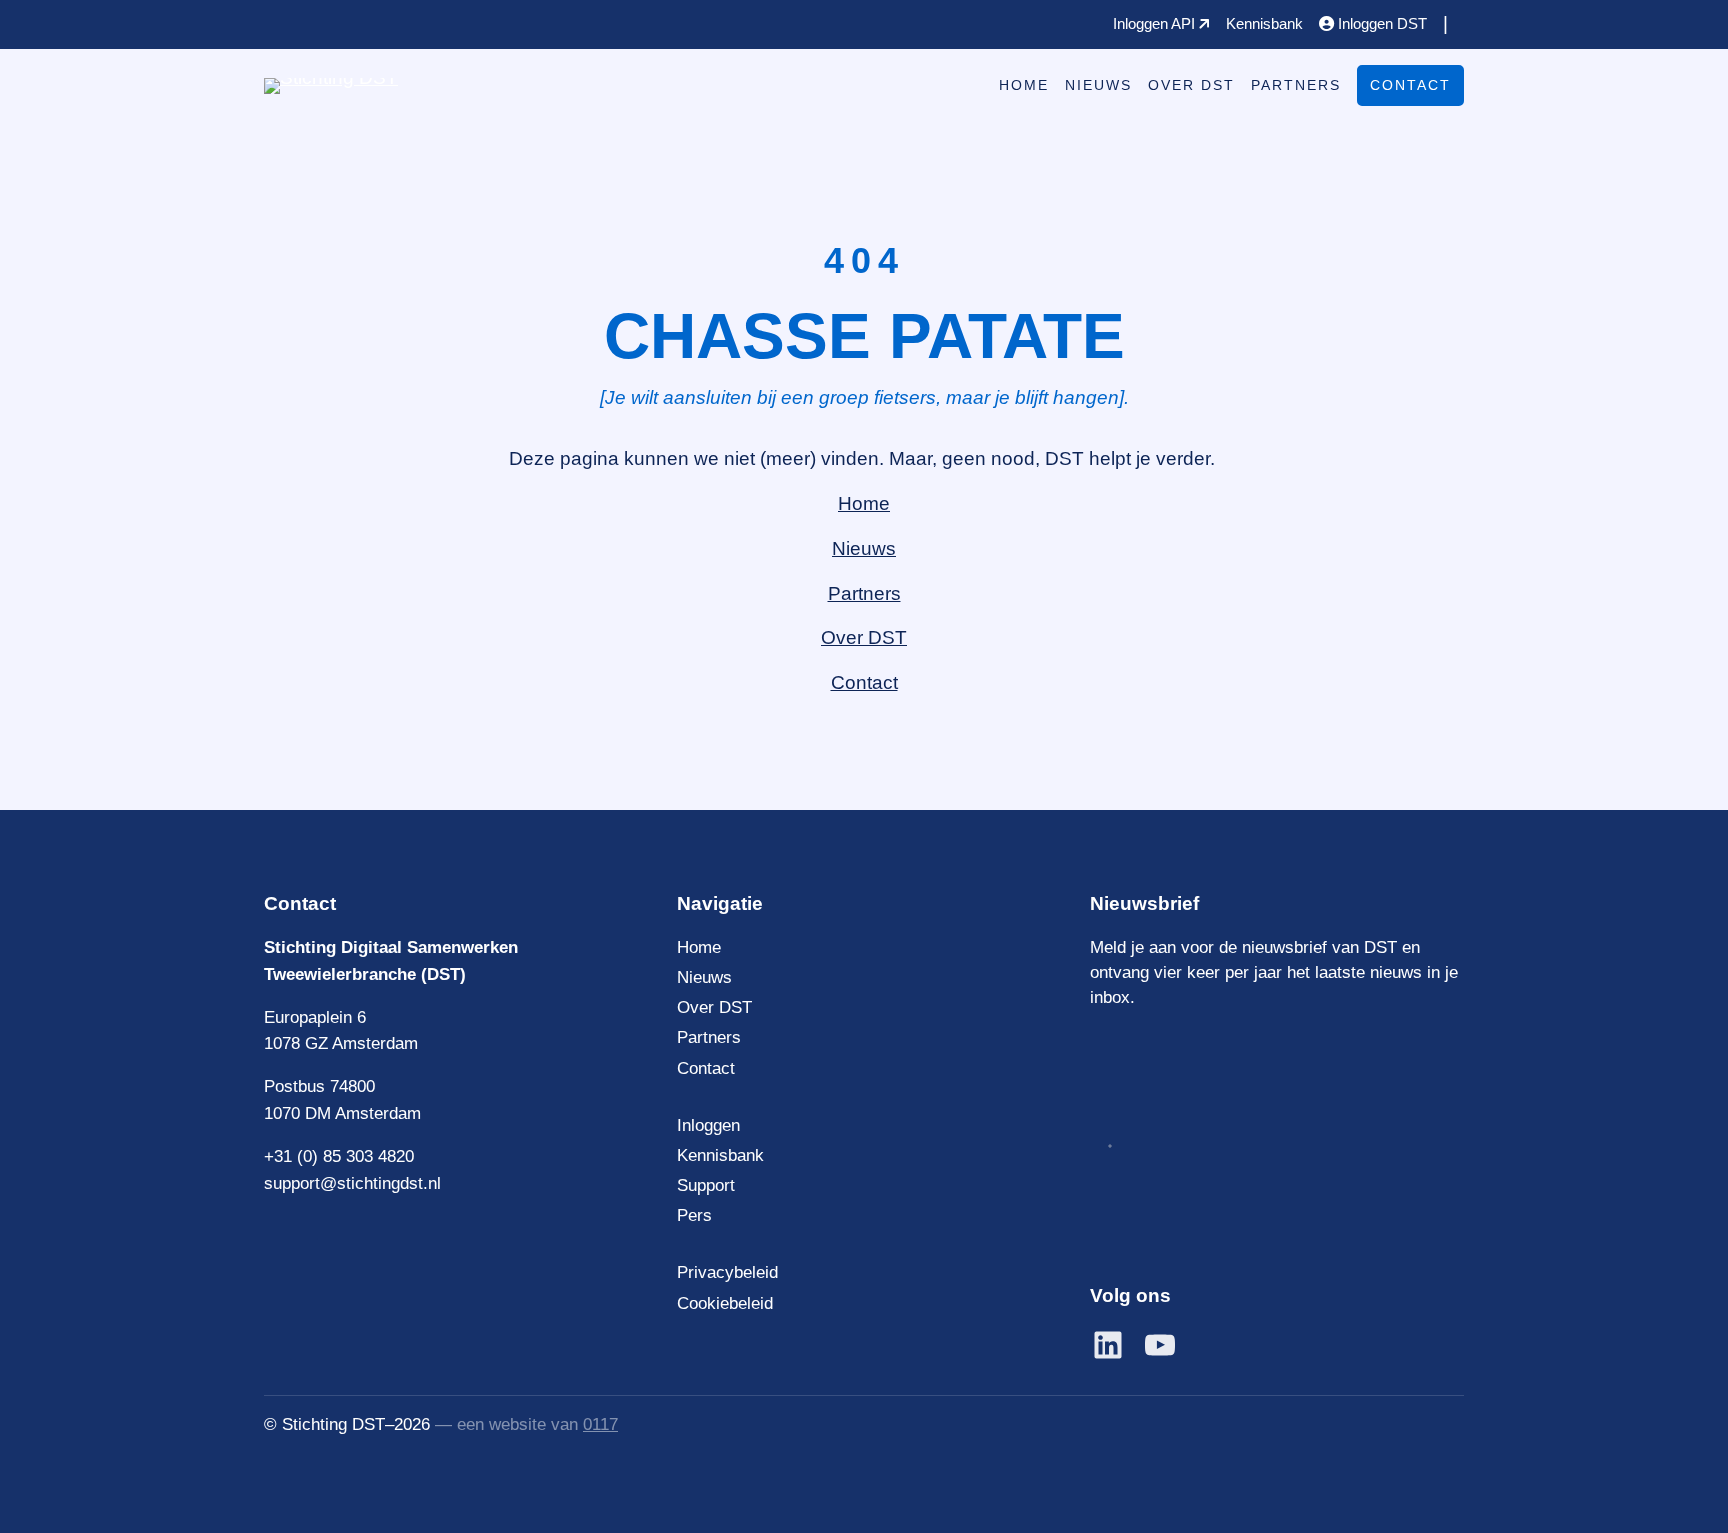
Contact (1410, 85)
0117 (600, 1424)
